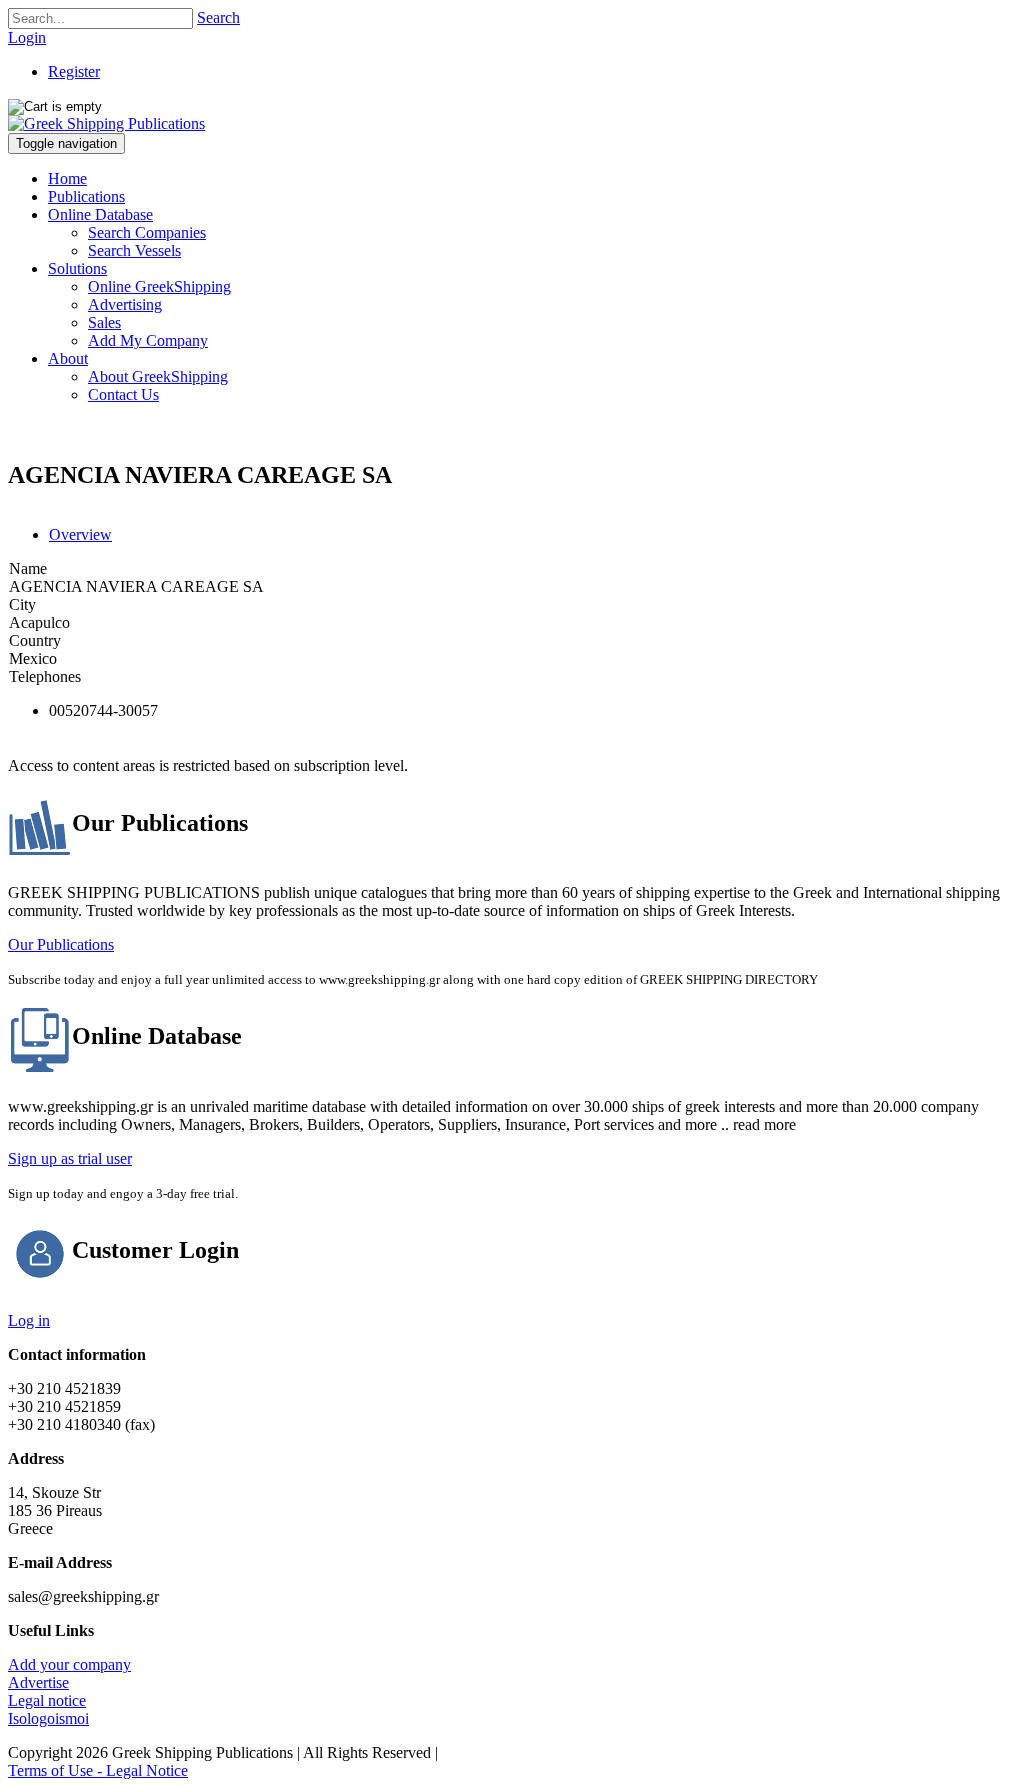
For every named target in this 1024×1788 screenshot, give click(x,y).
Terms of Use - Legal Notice (98, 1770)
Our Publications (61, 944)
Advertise (38, 1682)
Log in (29, 1320)
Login (27, 37)
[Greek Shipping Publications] (106, 123)
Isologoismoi (48, 1718)
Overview (80, 534)
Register (74, 71)
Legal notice (47, 1700)
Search (218, 17)
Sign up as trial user (70, 1158)
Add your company (69, 1664)
